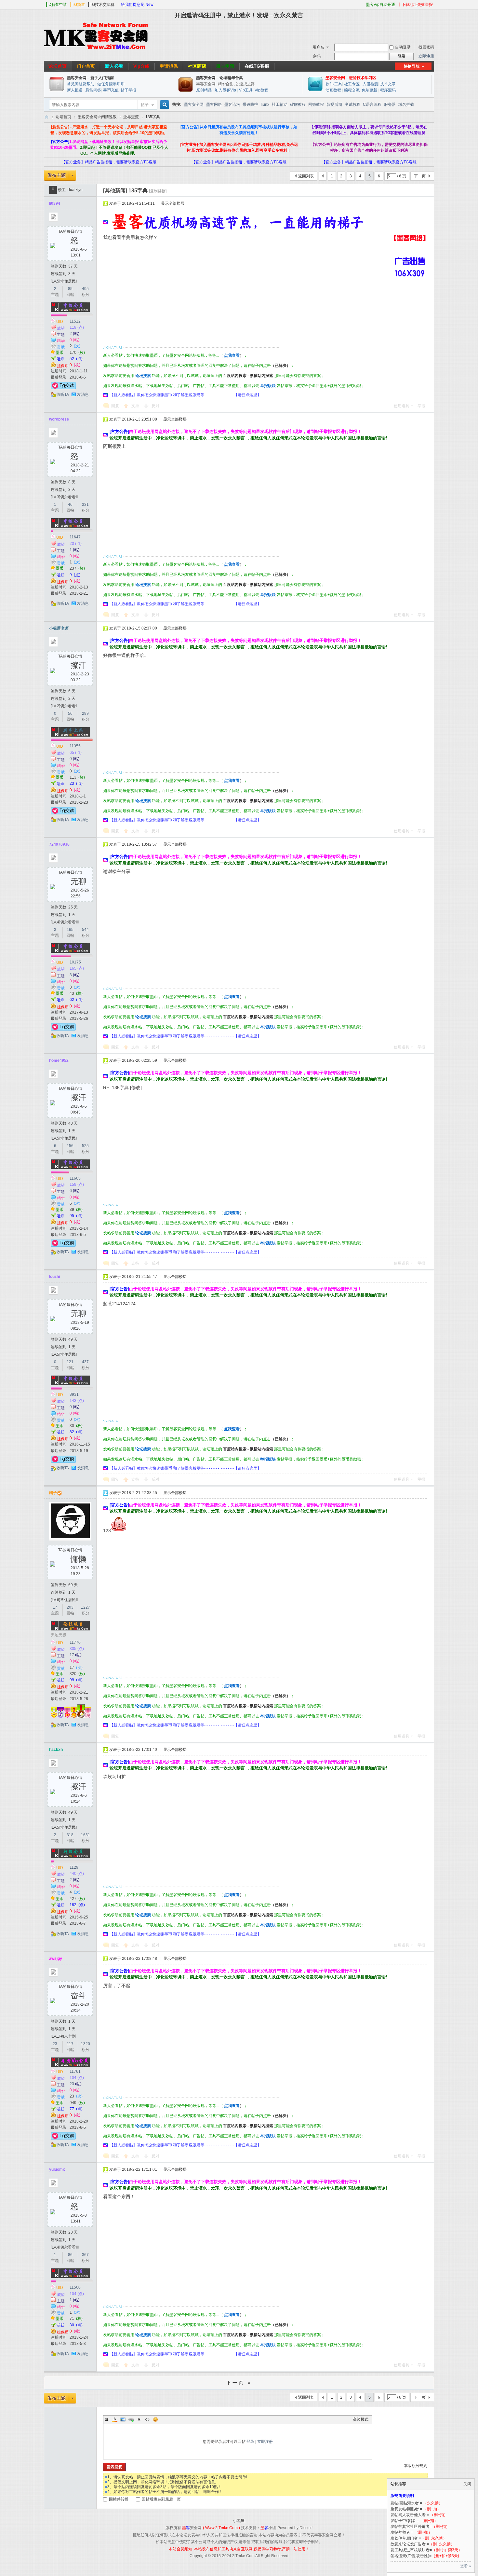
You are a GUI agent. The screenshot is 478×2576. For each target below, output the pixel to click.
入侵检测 (370, 84)
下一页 (420, 176)
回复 (115, 406)
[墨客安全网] (96, 49)
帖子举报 (128, 90)
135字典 (153, 117)
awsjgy (56, 1959)
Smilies (155, 2419)
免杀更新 (370, 90)
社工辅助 (280, 104)
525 (85, 1146)
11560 (75, 2287)
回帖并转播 (119, 2499)
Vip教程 (261, 90)
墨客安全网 (194, 104)
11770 (75, 1642)
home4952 (59, 1060)
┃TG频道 (77, 5)
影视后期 (334, 104)
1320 (86, 2044)
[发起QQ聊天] (63, 388)
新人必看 (114, 66)
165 (70, 930)
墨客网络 (214, 104)
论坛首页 (58, 66)
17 (55, 1607)
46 (70, 505)
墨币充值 (111, 90)
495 (85, 289)
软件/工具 (334, 84)
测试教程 (352, 104)
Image (123, 2419)
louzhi (54, 1277)
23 (55, 2044)
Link (131, 2419)
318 (70, 1835)
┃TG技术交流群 (101, 5)
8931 (74, 1394)
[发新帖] (60, 175)
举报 (421, 406)
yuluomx (57, 2169)
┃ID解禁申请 (56, 5)
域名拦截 (406, 104)
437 (85, 1362)
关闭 (467, 2484)
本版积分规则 (416, 2466)
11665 (75, 1178)
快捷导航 (412, 66)
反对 (155, 406)
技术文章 (388, 84)
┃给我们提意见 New (135, 5)
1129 (74, 1867)
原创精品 (204, 90)
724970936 (59, 844)
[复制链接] (158, 191)
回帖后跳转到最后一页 (161, 2499)
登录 (250, 2442)
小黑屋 (239, 2521)
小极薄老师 (59, 628)
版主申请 (225, 66)
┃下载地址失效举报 (415, 5)
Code (147, 2419)
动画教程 (333, 90)
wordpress (59, 419)
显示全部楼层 (173, 203)
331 (85, 505)
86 (70, 2255)
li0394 (55, 203)
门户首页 (86, 66)
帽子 (53, 1493)
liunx (265, 104)
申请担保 (169, 66)
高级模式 (361, 2419)
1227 (86, 1607)
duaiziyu (75, 190)
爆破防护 (250, 104)
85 (70, 289)
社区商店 (197, 66)
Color (115, 2419)
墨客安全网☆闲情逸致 (97, 117)
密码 (317, 56)
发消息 (83, 395)
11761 (75, 2071)
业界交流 (131, 117)
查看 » (466, 2566)
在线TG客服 (257, 66)
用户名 (318, 47)
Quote (139, 2419)
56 (70, 713)
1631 (86, 1835)
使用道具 (402, 406)
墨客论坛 (232, 104)
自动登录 (403, 47)
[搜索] (164, 105)
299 (85, 713)
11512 (75, 321)
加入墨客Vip (225, 90)
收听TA (63, 395)
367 (85, 2255)
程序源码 (388, 90)
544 (85, 930)
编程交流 (352, 90)
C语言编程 (372, 104)
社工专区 (352, 84)
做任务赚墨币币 (111, 84)
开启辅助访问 (363, 5)
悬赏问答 (93, 90)
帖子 (145, 105)
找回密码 (426, 47)
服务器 (390, 104)
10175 (75, 962)
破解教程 (298, 104)
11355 (75, 746)
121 (70, 1362)
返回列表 (306, 176)
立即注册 (426, 56)
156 (70, 1146)
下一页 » (239, 2383)
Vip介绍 (141, 66)
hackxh (56, 1750)
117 (70, 2044)
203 (70, 1607)
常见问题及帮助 (81, 84)
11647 (75, 537)
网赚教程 (316, 104)
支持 (136, 406)
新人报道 (75, 90)
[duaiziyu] (53, 190)
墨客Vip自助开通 (380, 5)
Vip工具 (246, 90)
